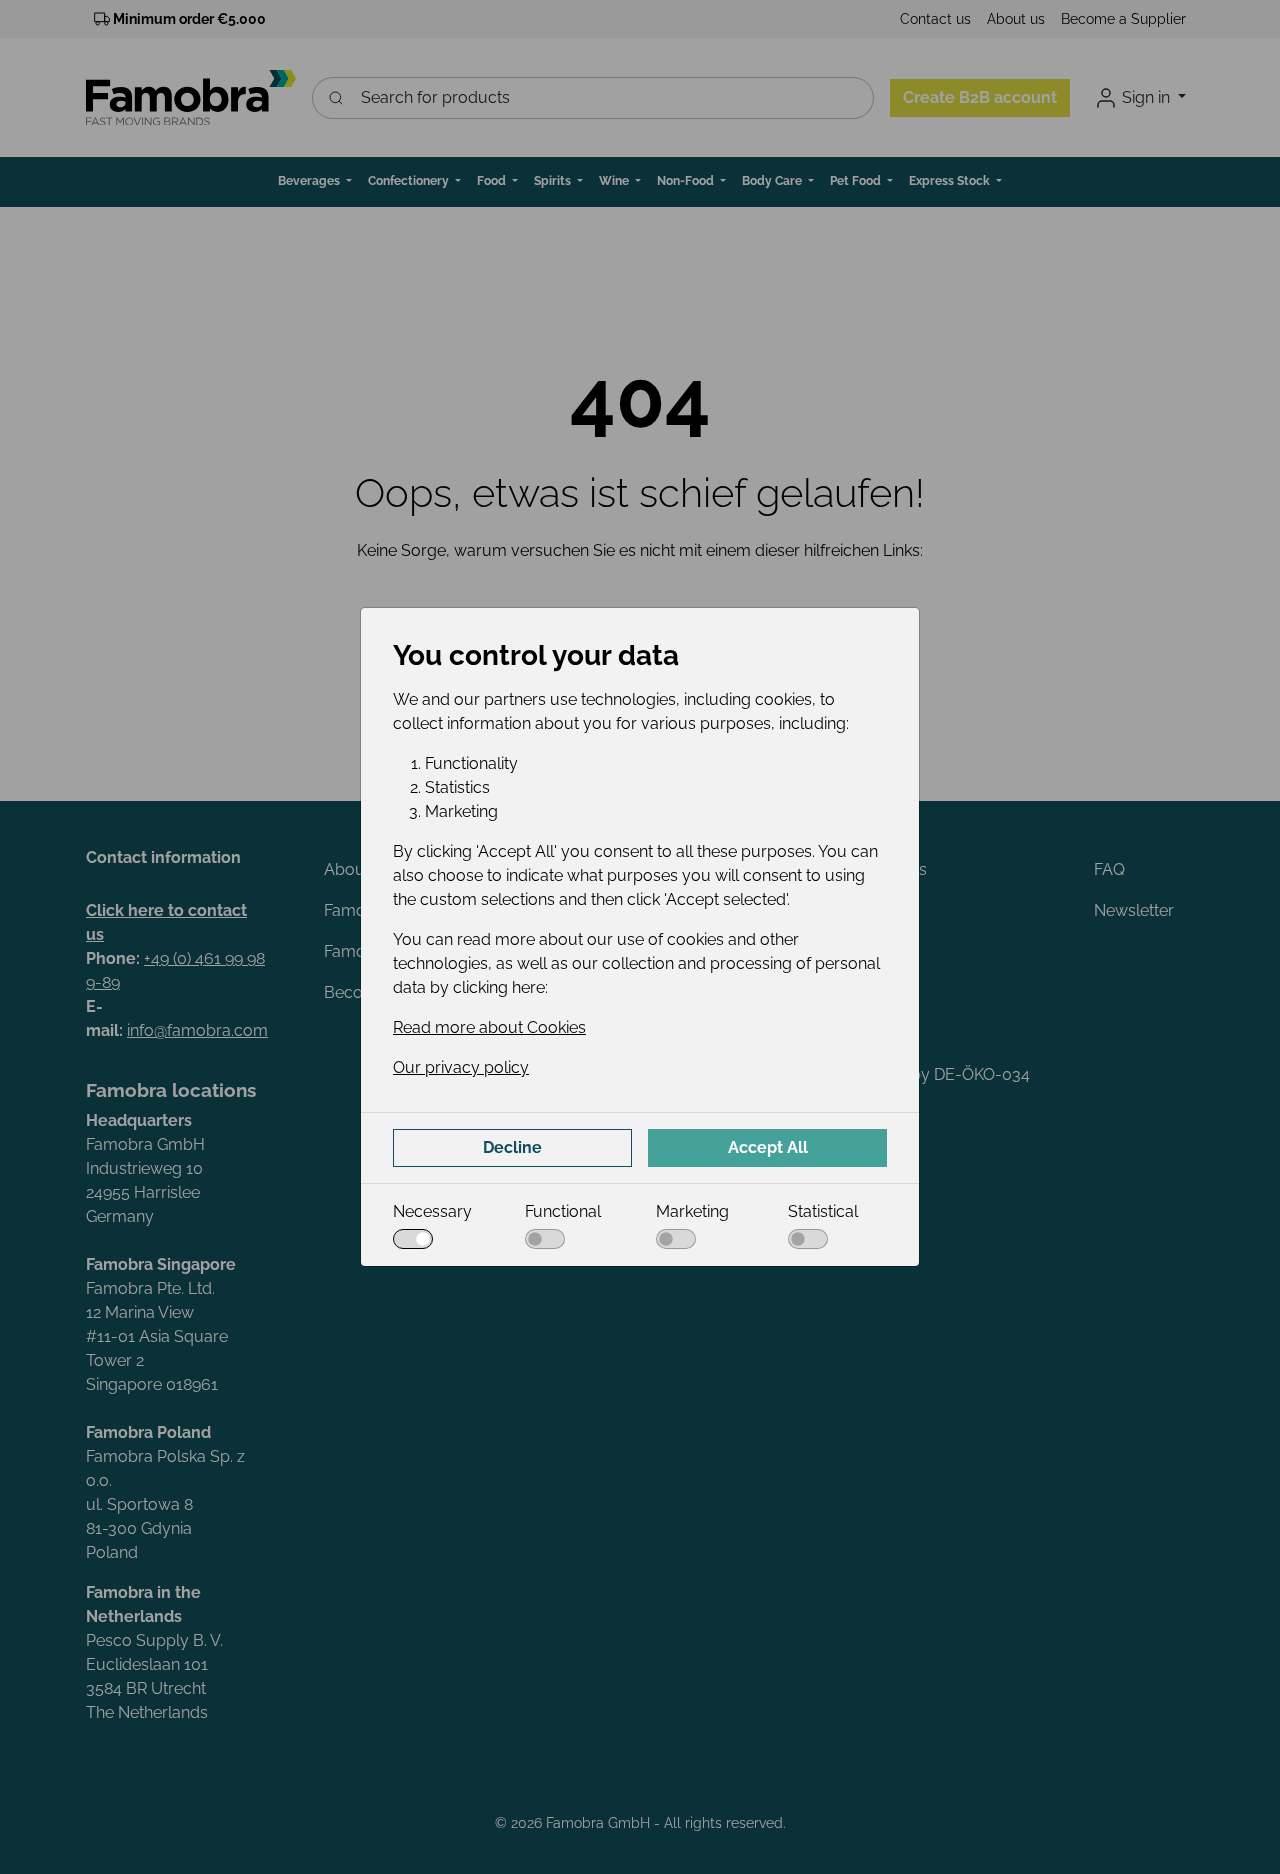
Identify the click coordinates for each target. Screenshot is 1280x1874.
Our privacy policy (461, 1067)
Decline (512, 1147)
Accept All (768, 1147)
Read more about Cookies (489, 1027)
